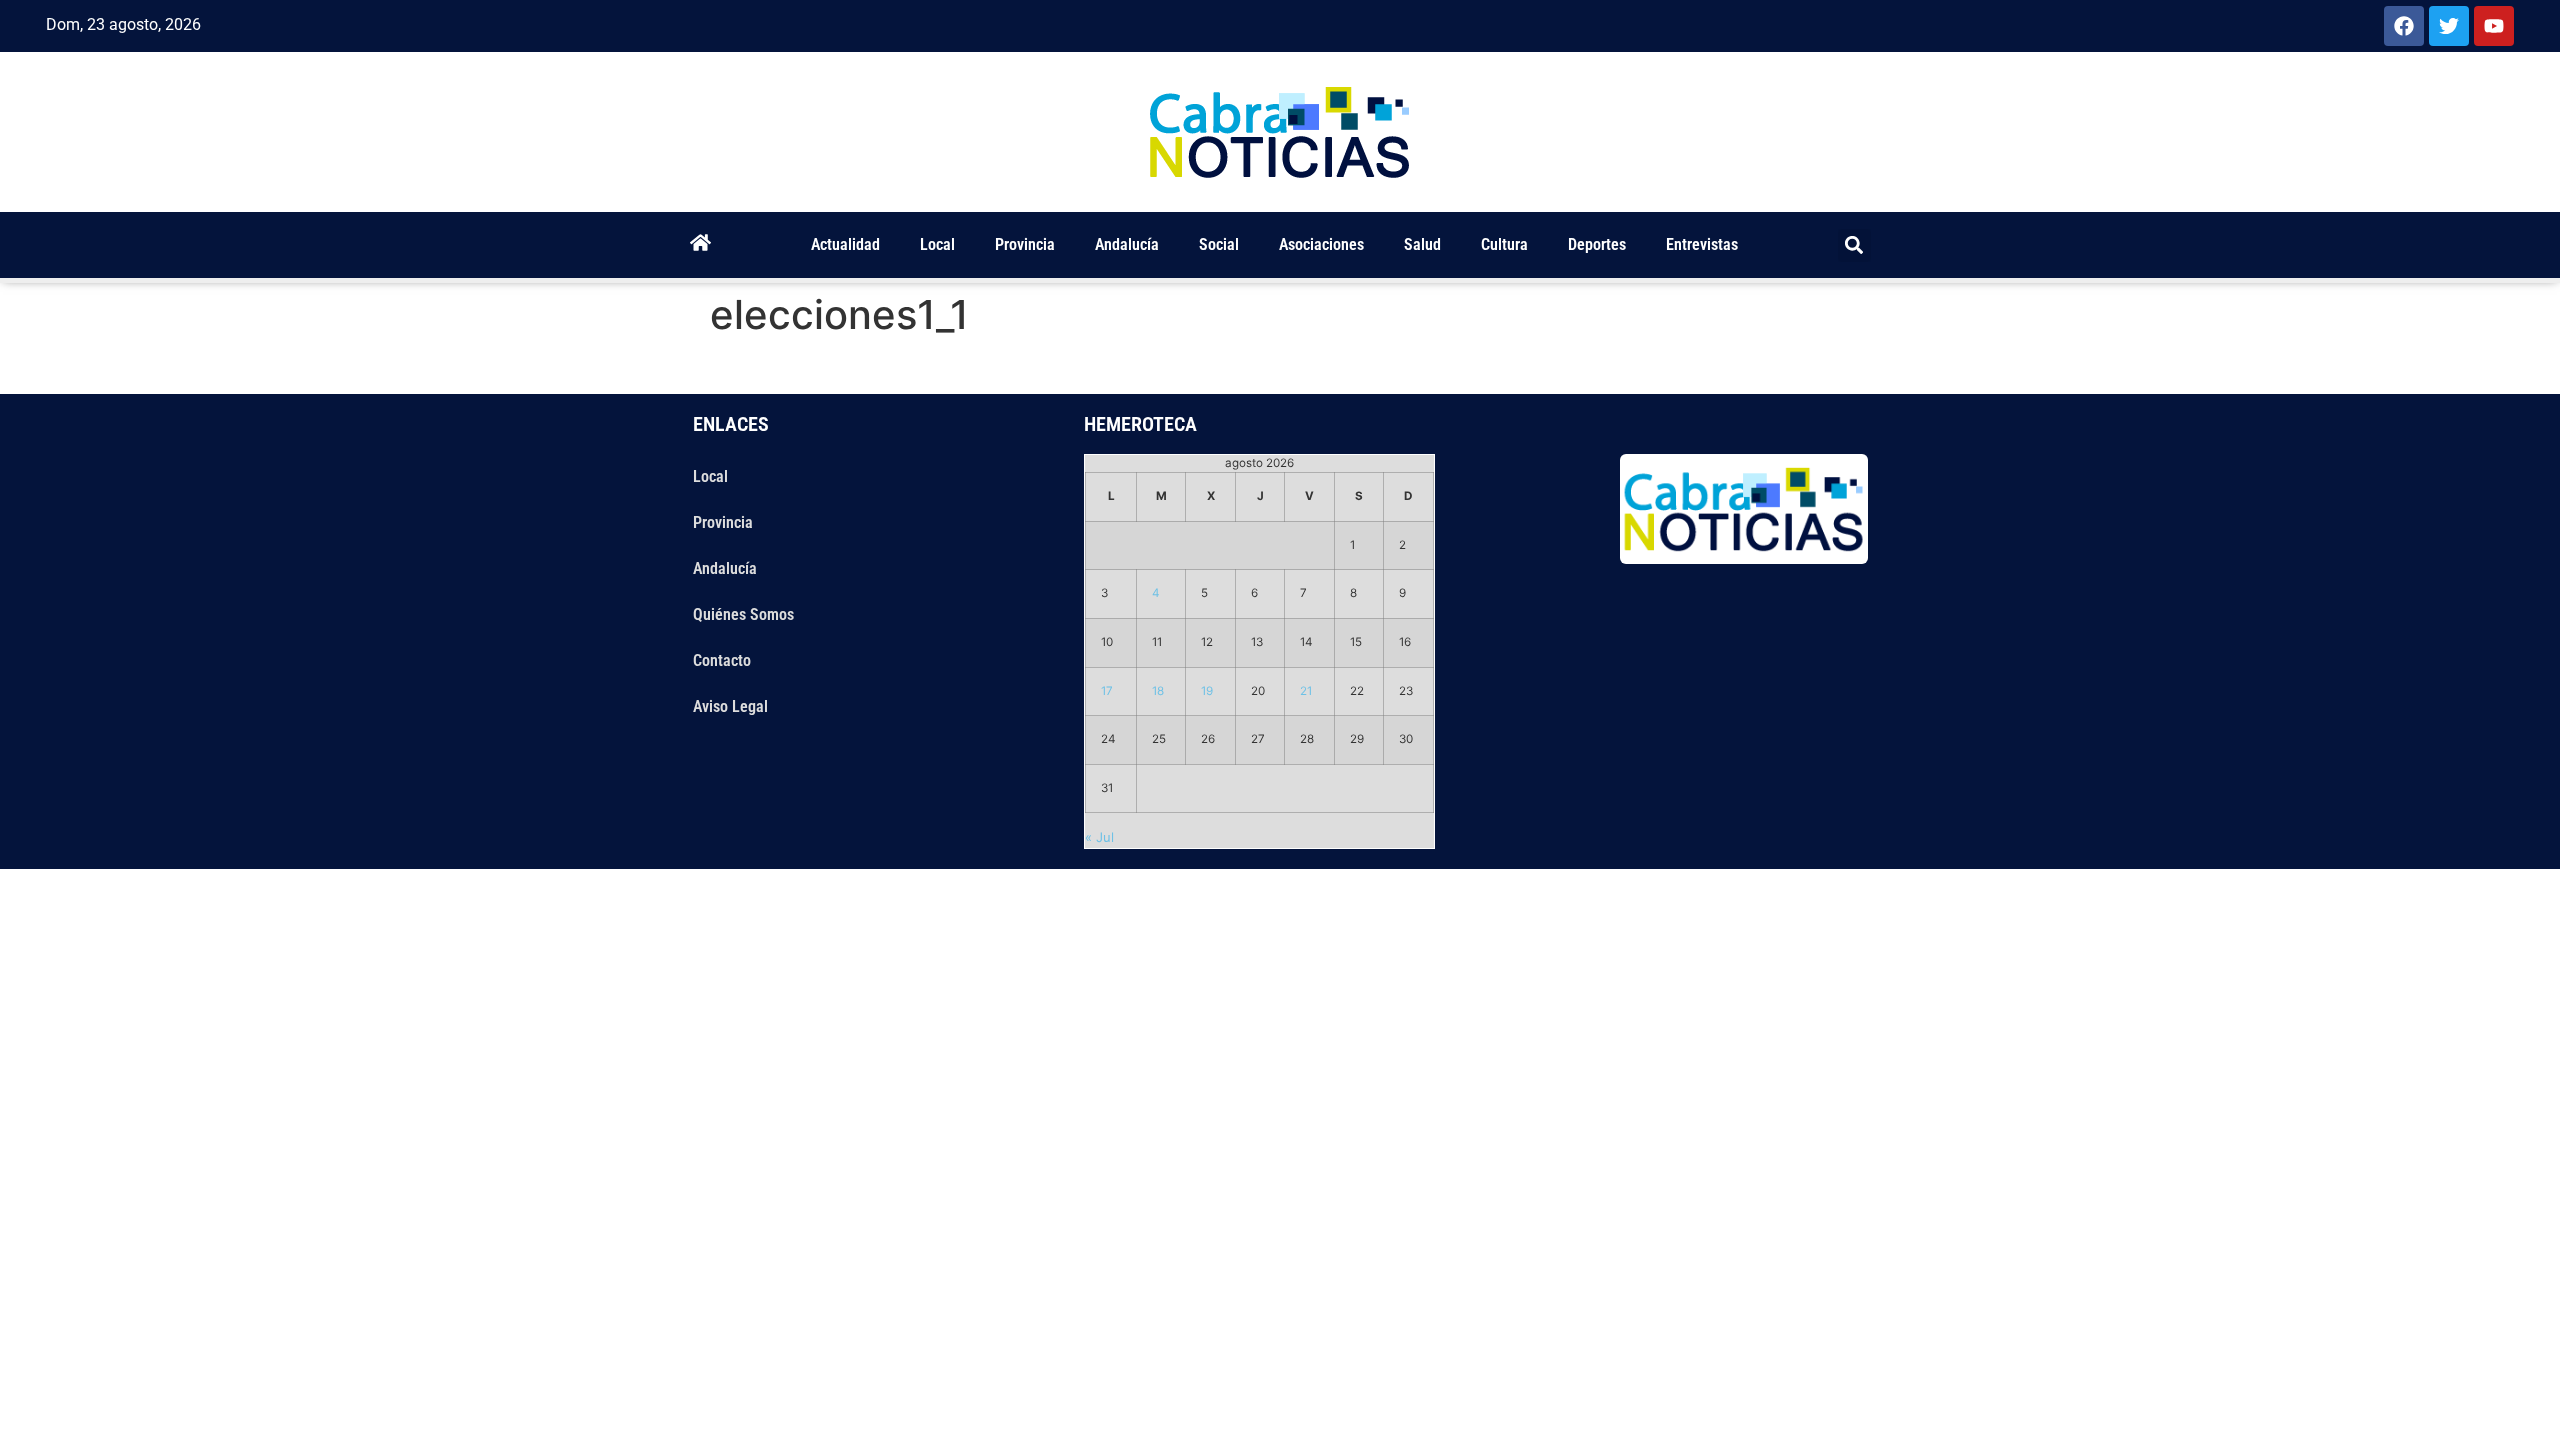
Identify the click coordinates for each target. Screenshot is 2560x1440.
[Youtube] (2494, 26)
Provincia (1025, 244)
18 (1158, 691)
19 (1207, 691)
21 (1306, 691)
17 (1107, 691)
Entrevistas (1702, 244)
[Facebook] (2404, 26)
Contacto (722, 660)
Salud (1422, 244)
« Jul (1099, 837)
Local (937, 244)
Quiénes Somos (743, 614)
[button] (1854, 245)
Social (1219, 244)
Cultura (1504, 244)
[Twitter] (2449, 26)
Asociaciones (1321, 244)
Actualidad (845, 244)
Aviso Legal (730, 706)
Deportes (1597, 244)
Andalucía (1127, 244)
